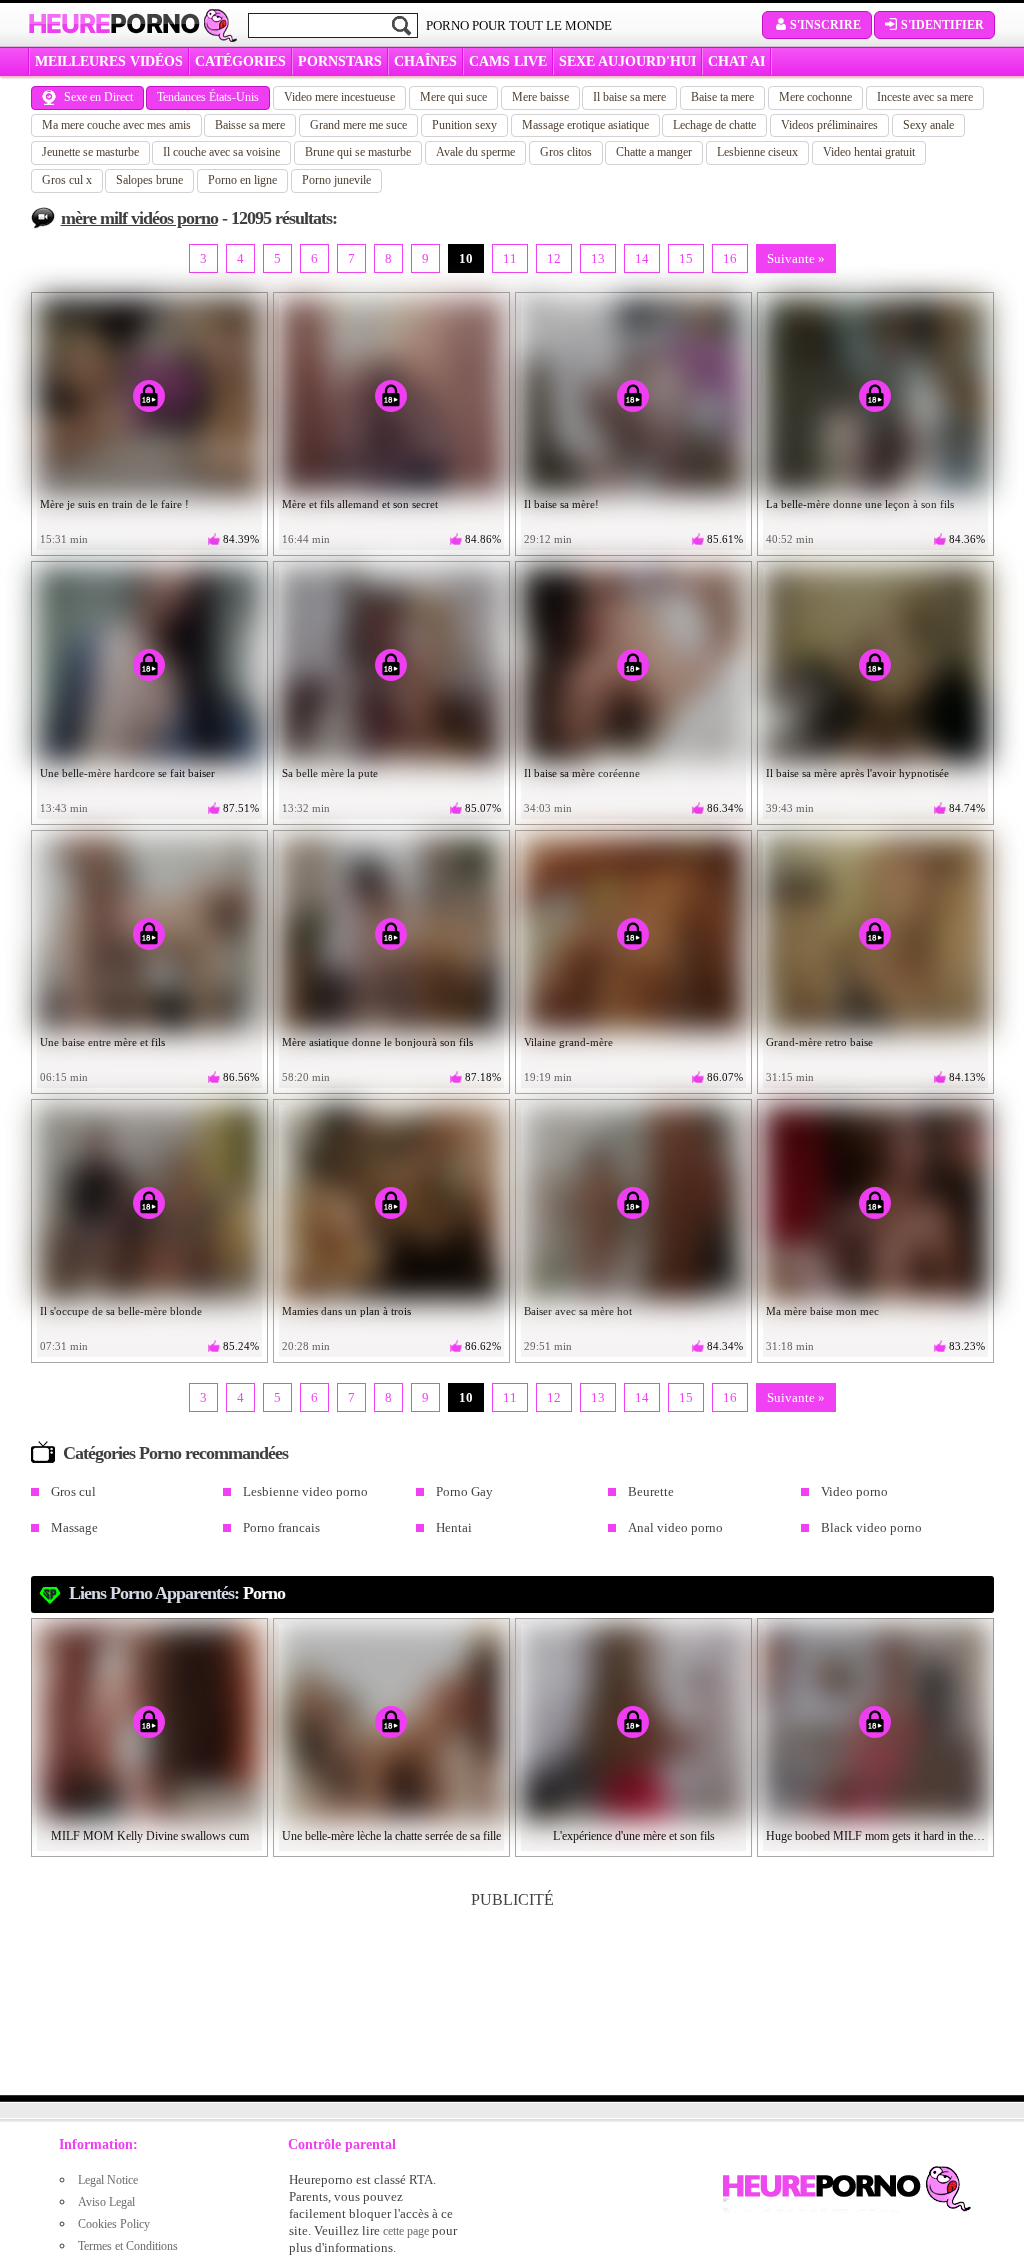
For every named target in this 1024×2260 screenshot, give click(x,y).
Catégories (240, 61)
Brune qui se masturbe (358, 152)
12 (554, 258)
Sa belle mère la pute (330, 773)
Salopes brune (149, 180)
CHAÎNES (425, 61)
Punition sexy (464, 125)
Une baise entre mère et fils (102, 1042)
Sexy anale (928, 125)
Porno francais (281, 1527)
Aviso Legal (106, 2202)
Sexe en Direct (98, 97)
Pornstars (340, 61)
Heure (114, 24)
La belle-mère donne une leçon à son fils (860, 504)
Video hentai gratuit (869, 152)
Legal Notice (108, 2180)
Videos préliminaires (829, 125)
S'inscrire (825, 25)
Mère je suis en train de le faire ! (114, 504)
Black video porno (871, 1527)
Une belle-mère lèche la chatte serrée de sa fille (391, 1836)
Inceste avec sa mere (925, 97)
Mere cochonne (815, 97)
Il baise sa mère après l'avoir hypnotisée (857, 773)
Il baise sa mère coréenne (582, 773)
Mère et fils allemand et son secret (360, 504)
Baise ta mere (722, 97)
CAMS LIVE (508, 61)
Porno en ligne (242, 180)
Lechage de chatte (714, 125)
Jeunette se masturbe (90, 152)
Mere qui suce (453, 97)
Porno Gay (464, 1491)
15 (686, 258)
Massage (74, 1527)
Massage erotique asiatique (585, 125)
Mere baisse (540, 97)
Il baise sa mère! (561, 504)
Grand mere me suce (358, 125)
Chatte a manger (654, 152)
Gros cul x (67, 180)
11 (510, 258)
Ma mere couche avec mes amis (116, 125)
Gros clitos (566, 152)
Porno (264, 1593)
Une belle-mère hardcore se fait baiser (127, 773)
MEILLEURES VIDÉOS (109, 61)
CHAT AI (736, 61)
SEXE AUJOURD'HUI (627, 61)
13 (598, 258)
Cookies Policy (114, 2224)
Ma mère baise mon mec (822, 1311)
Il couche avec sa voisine (221, 152)
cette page (406, 2231)
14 (642, 258)
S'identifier (942, 25)
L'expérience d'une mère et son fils (634, 1836)
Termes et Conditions (128, 2246)
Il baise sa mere (629, 97)
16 (730, 258)
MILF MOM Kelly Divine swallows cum (150, 1836)
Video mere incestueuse (339, 97)
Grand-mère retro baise (819, 1042)
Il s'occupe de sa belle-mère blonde (121, 1311)
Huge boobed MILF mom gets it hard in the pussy (876, 1836)
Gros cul (73, 1491)
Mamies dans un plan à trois (346, 1311)
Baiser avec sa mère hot (578, 1311)
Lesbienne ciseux (757, 152)
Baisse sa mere (250, 125)
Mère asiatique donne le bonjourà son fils (377, 1042)
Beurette (651, 1491)
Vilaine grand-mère (568, 1042)
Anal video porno (675, 1527)
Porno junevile (336, 180)
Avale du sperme (475, 152)
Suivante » (796, 258)
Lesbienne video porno (305, 1491)
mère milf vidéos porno (139, 218)
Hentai (454, 1527)
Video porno (854, 1491)
